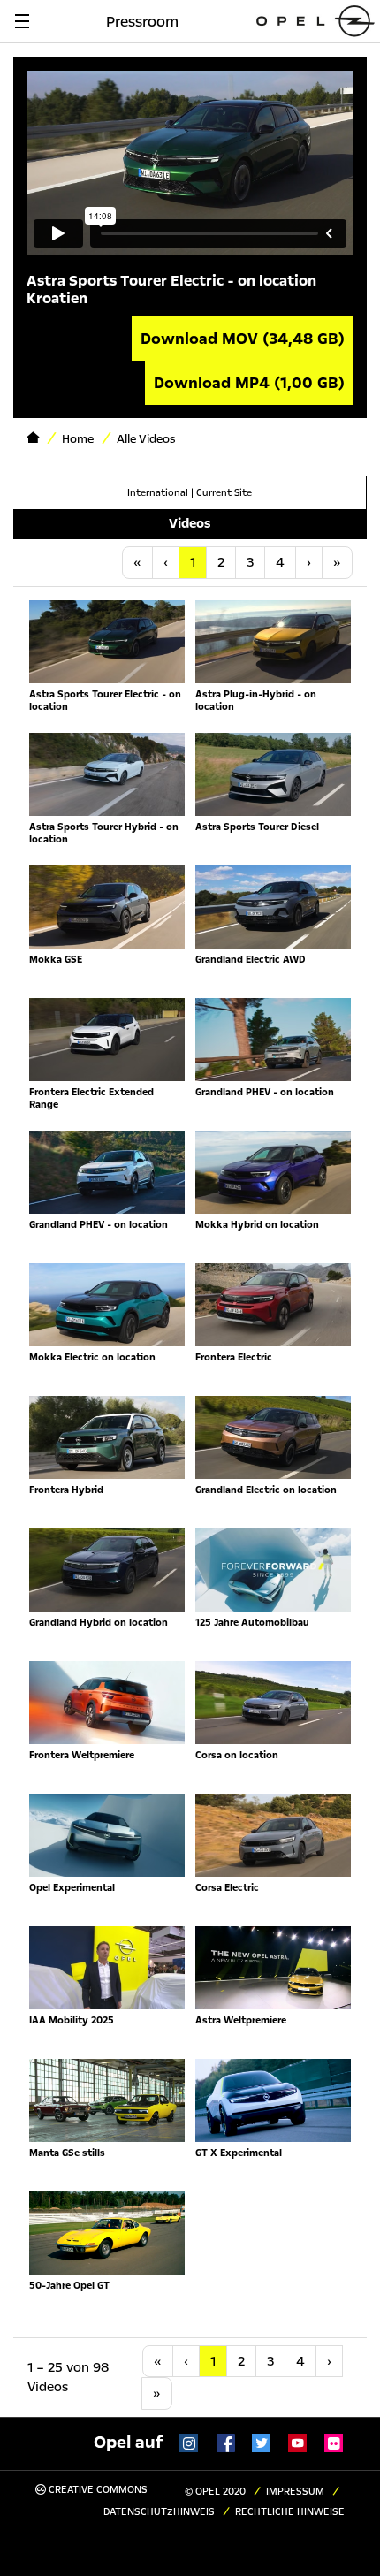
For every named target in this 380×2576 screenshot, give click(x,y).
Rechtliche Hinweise (290, 2512)
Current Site (224, 493)
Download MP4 (249, 383)
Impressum (295, 2492)
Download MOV (243, 339)
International (158, 493)
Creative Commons (97, 2490)
